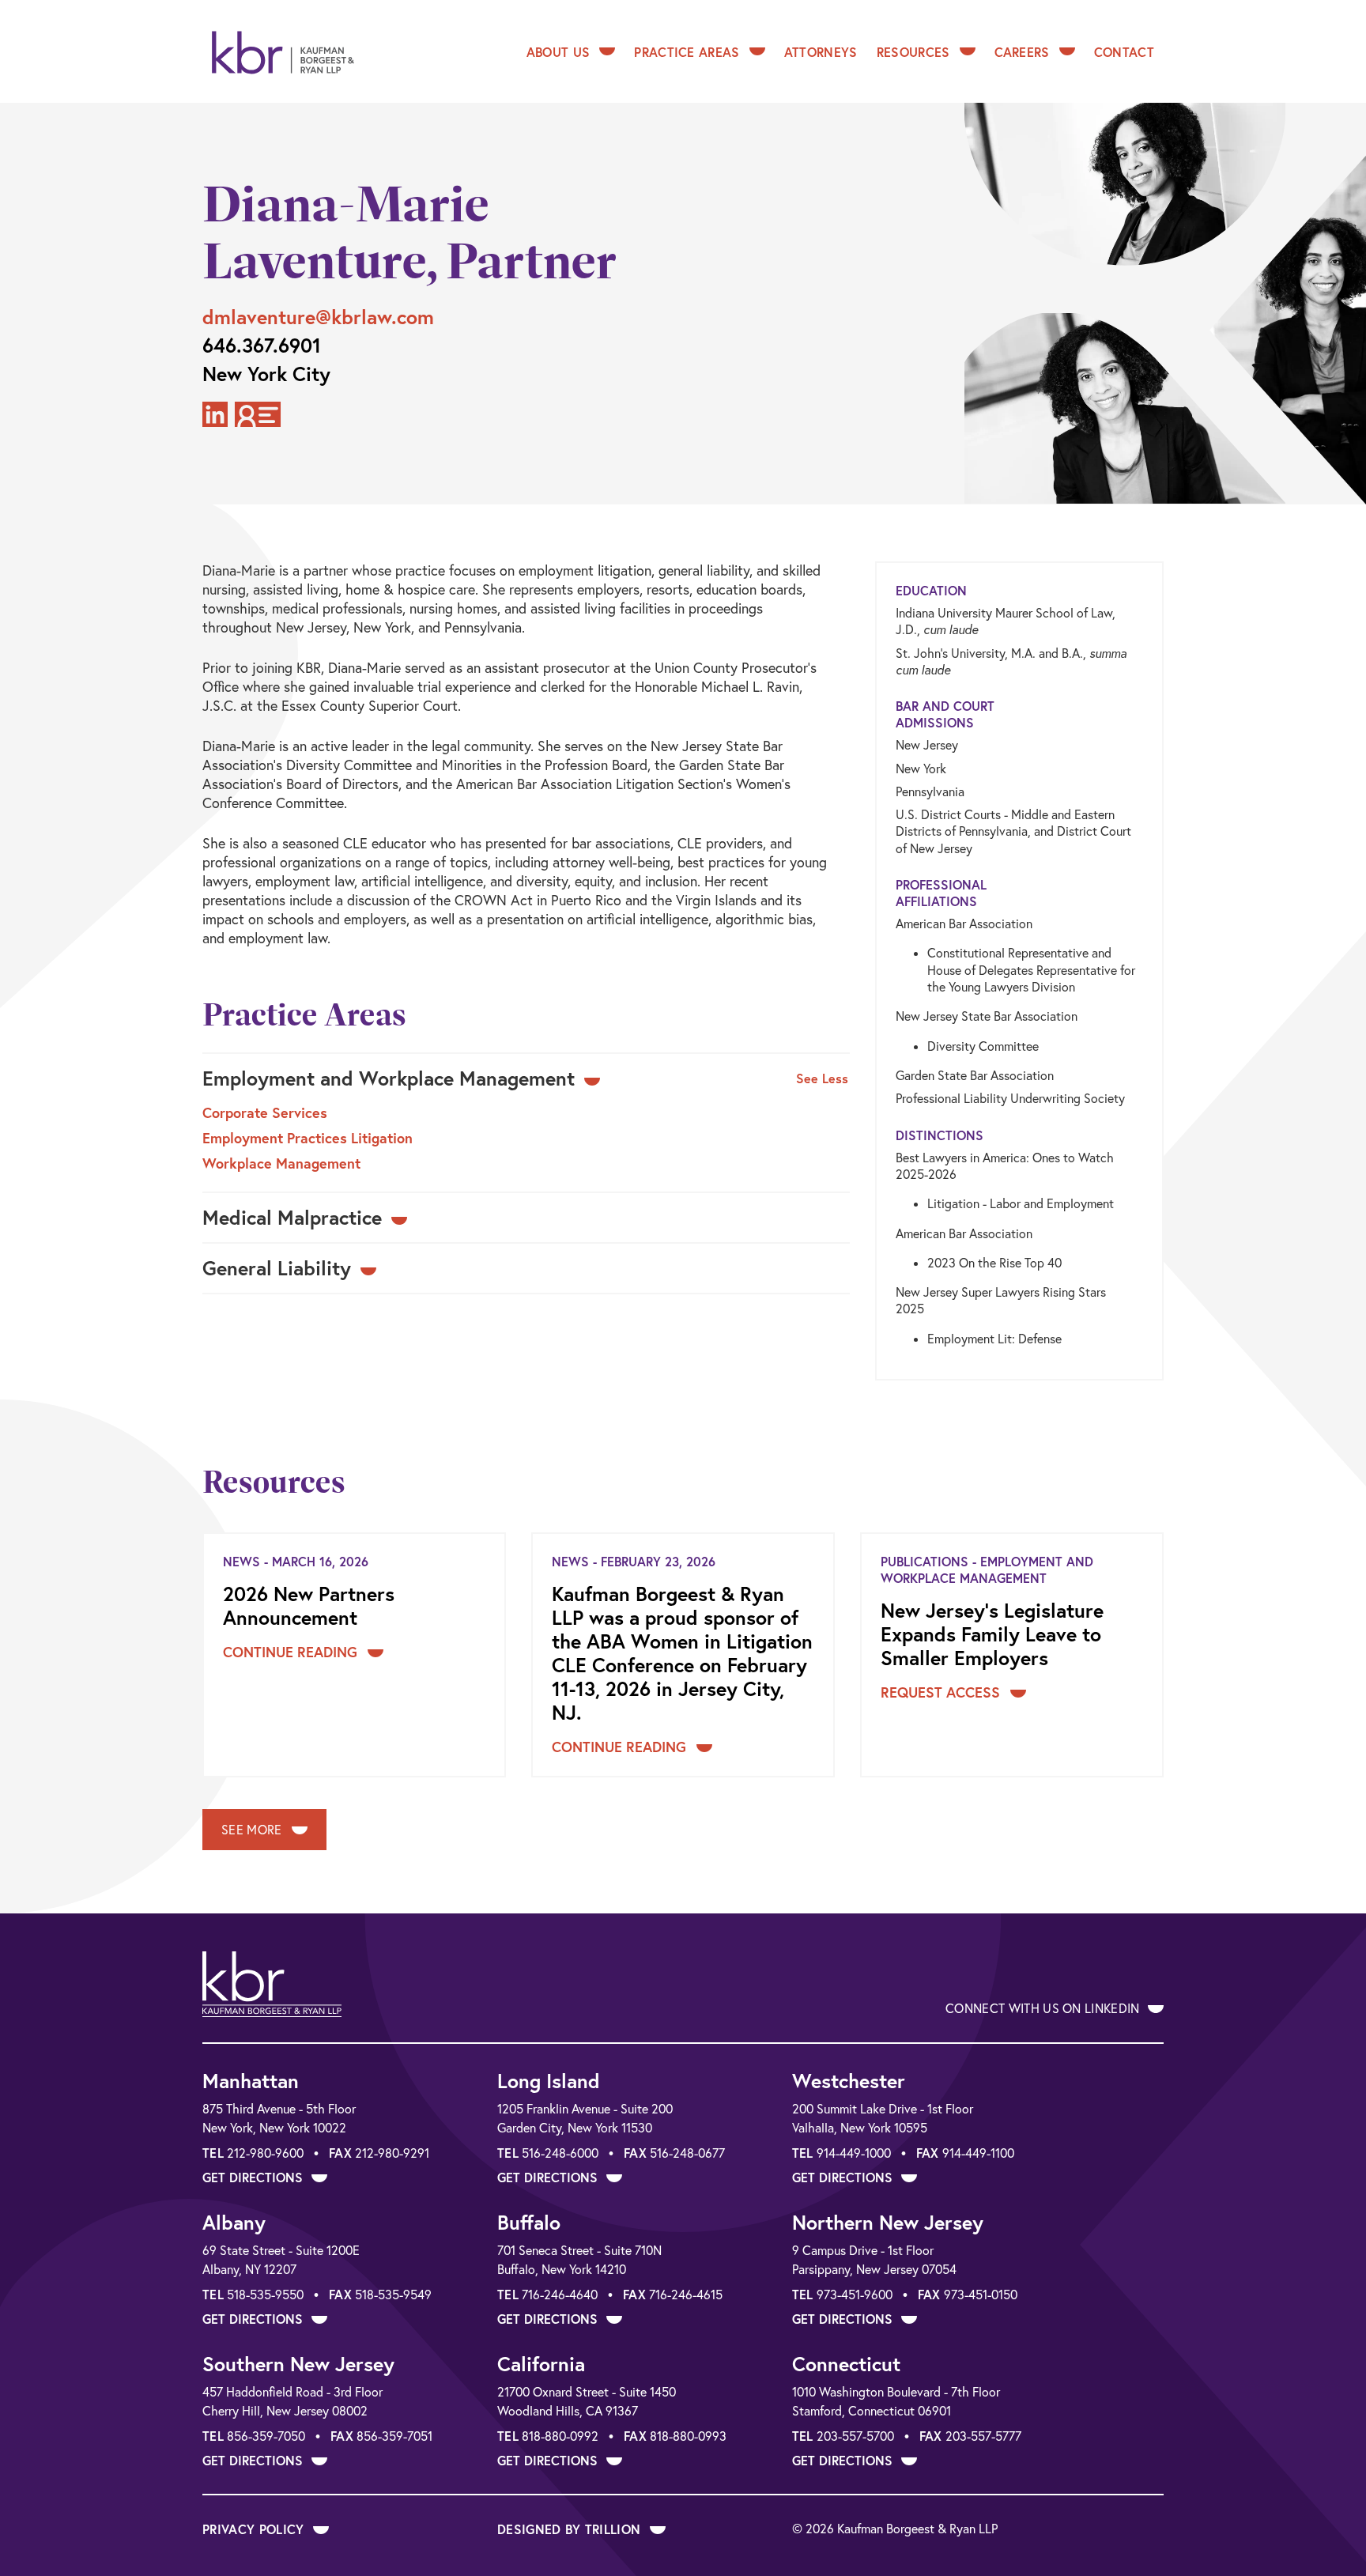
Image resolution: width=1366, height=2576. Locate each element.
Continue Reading (292, 1652)
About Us (558, 52)
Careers (1022, 52)
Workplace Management (281, 1163)
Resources (913, 52)
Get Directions (255, 2177)
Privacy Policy (255, 2529)
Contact (1124, 52)
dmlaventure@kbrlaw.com (318, 317)
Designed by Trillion (571, 2529)
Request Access (942, 1692)
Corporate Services (265, 1112)
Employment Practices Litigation (308, 1138)
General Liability (277, 1268)
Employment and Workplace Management (389, 1078)
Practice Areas (687, 52)
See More (253, 1830)
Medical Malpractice (292, 1218)
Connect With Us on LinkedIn (1044, 2008)
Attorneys (821, 52)
